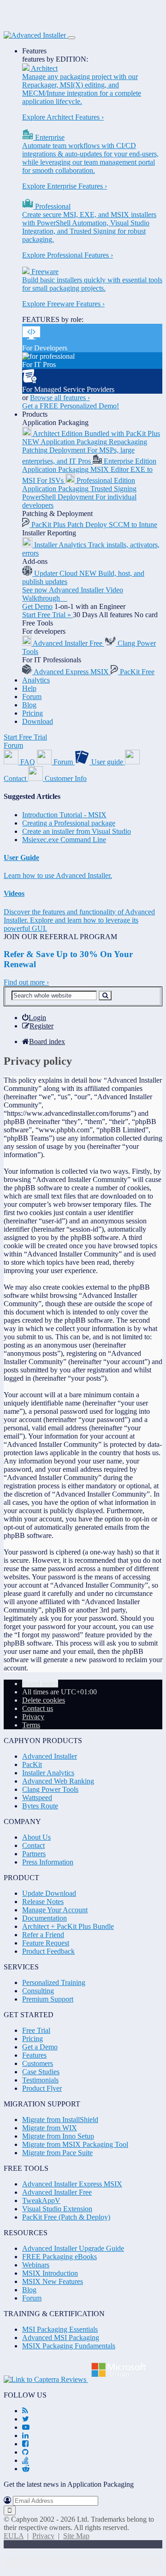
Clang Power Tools (50, 1789)
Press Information (48, 1862)
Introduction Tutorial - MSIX (64, 815)
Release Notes (43, 1902)
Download (38, 721)
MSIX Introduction (50, 2273)
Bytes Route (40, 1806)
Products (35, 414)
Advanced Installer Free (57, 2192)
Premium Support (48, 1999)
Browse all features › (60, 398)
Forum (32, 697)
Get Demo (37, 606)
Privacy (43, 2536)
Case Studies (41, 2072)
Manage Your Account (55, 1910)
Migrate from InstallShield (60, 2120)
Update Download (49, 1893)
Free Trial (36, 2030)
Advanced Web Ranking (58, 1781)
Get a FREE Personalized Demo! (71, 406)
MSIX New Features (53, 2281)
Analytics (36, 680)
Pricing (33, 713)
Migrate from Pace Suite (57, 2153)
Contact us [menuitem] (38, 1708)
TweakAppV (41, 2200)
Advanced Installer (50, 1756)
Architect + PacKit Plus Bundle (68, 1926)
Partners (34, 1854)
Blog (29, 705)
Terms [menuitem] (31, 1725)
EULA (14, 2536)
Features (34, 51)
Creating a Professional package (69, 823)
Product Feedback (48, 1951)
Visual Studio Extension (57, 2209)
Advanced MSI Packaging (61, 2338)
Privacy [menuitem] (33, 1717)
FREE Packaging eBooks (59, 2257)
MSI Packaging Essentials (60, 2329)
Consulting (38, 1991)
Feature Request (46, 1943)
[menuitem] (34, 1018)
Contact (33, 1845)
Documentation (44, 1918)
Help (29, 688)
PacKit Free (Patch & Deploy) (66, 2217)
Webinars (36, 2265)
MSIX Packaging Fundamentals (69, 2346)
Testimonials (40, 2080)
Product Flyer (42, 2088)
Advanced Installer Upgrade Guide (73, 2248)
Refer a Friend (43, 1935)
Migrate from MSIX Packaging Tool (75, 2144)
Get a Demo (40, 2047)
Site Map (76, 2536)
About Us (36, 1837)
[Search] (105, 995)
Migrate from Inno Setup (58, 2136)
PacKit (32, 1764)
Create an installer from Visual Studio (77, 831)
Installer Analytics (48, 1773)
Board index (40, 1684)
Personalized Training (54, 1982)
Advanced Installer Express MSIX (72, 2184)
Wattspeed (37, 1798)
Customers (38, 2063)
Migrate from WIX (50, 2128)
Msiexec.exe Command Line (64, 840)
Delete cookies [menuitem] (44, 1700)
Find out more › (26, 982)
